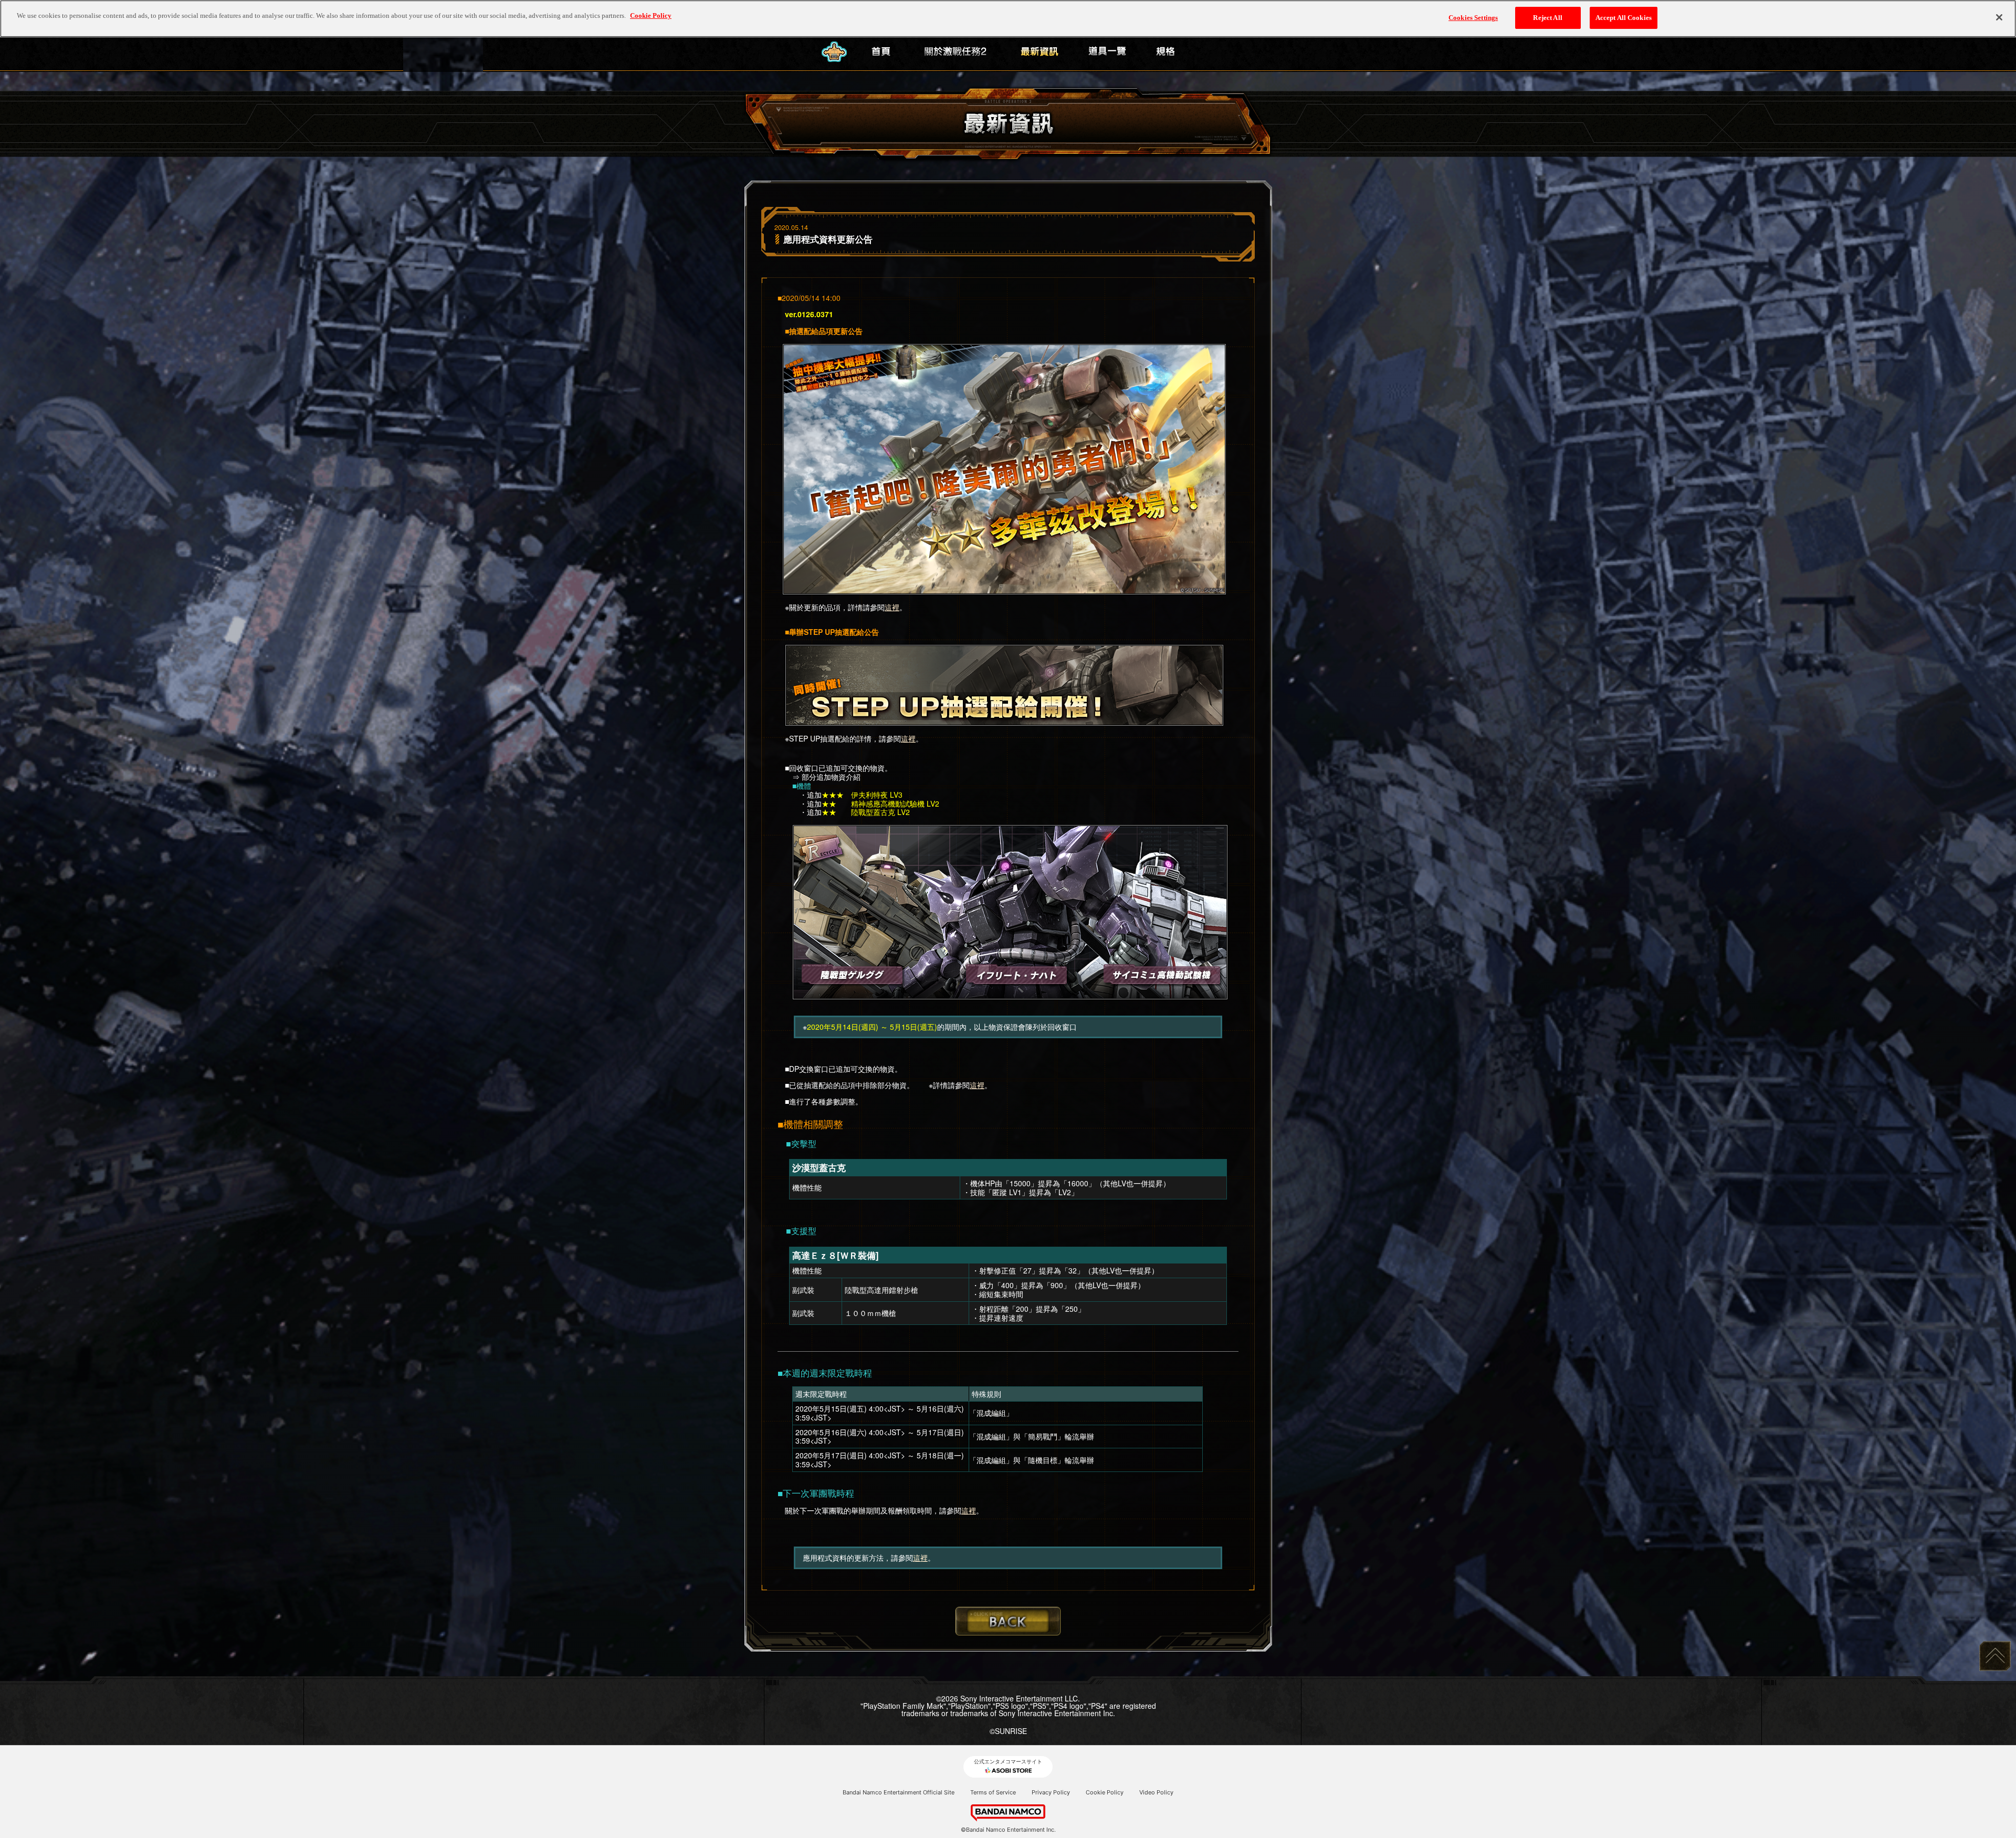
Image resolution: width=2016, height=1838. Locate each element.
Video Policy (1156, 1792)
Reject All (1547, 18)
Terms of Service (993, 1792)
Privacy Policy (1051, 1792)
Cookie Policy (1105, 1792)
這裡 (892, 607)
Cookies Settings (1473, 18)
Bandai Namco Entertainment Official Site (899, 1792)
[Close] (1999, 17)
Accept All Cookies (1624, 18)
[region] (1008, 19)
